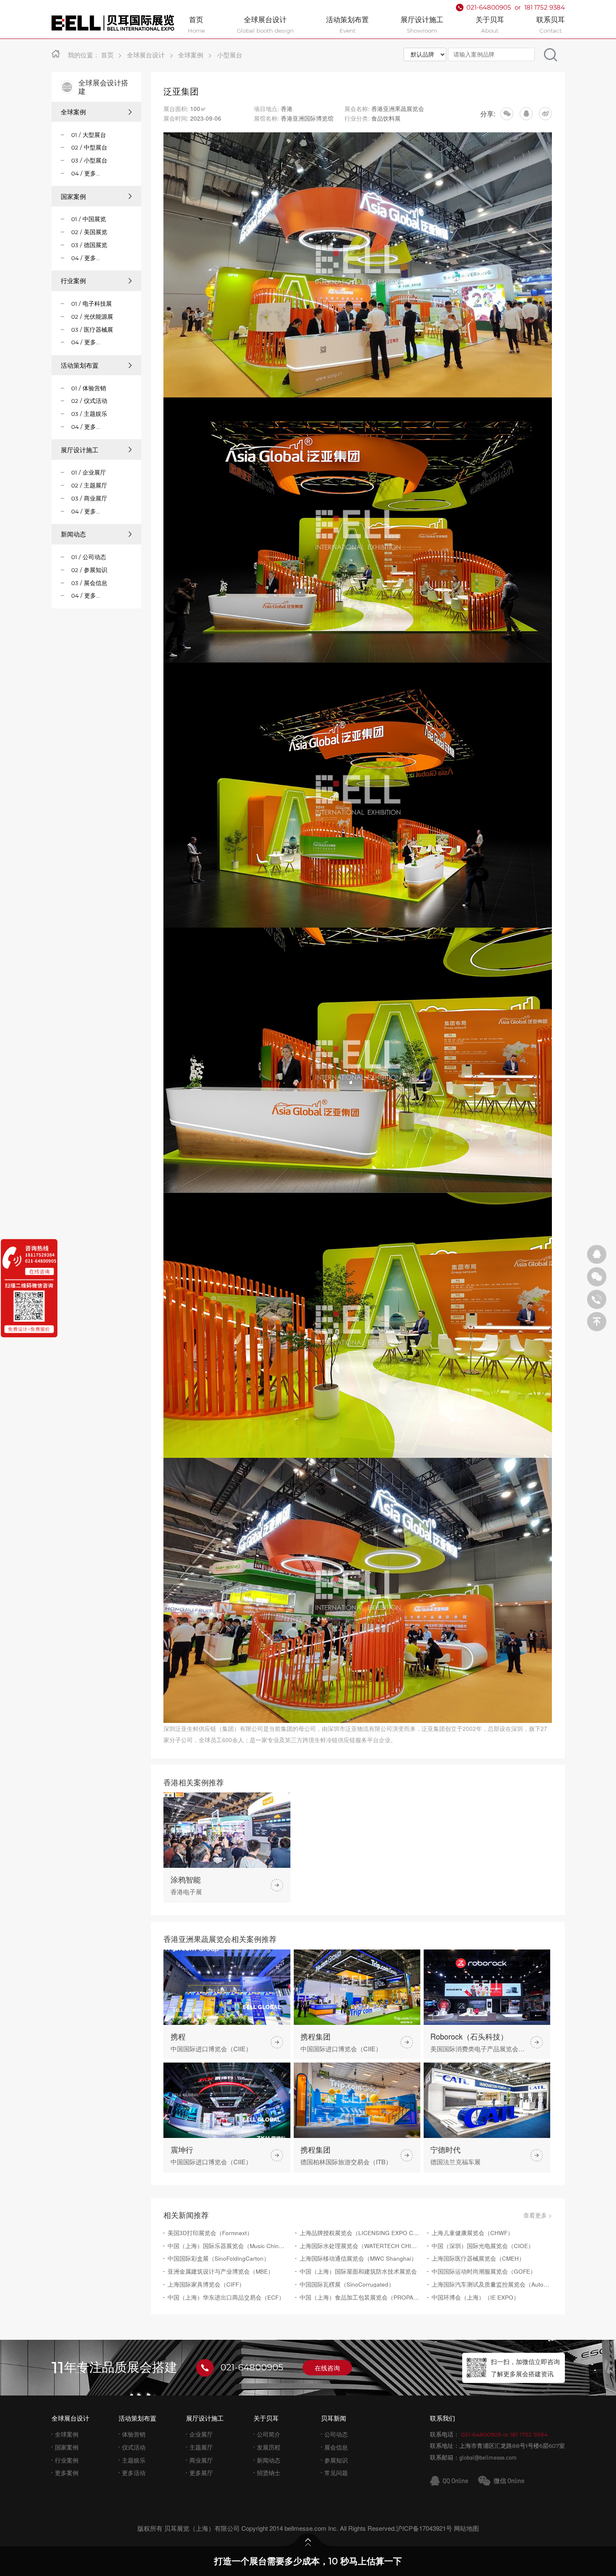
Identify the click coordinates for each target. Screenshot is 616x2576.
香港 (287, 108)
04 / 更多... (85, 173)
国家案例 (73, 196)
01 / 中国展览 (89, 219)
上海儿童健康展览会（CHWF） (472, 2233)
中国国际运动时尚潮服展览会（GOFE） (484, 2271)
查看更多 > (538, 2215)
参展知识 (336, 2460)
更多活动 (134, 2473)
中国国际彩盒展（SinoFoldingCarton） (219, 2258)
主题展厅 (201, 2447)
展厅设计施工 (80, 450)
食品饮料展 (386, 118)
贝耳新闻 (334, 2418)
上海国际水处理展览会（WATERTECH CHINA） (360, 2246)
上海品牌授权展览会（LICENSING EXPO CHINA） (360, 2233)
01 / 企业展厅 (89, 472)
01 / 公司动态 (89, 557)
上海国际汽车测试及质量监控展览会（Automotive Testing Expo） (492, 2284)
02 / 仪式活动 (89, 401)
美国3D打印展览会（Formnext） (210, 2233)
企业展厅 (201, 2434)
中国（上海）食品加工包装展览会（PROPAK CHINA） (360, 2297)
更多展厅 (201, 2473)
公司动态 (336, 2434)
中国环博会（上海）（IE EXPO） (475, 2297)
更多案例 (67, 2473)
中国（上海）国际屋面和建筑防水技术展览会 (358, 2271)
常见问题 (336, 2473)
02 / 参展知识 (89, 570)
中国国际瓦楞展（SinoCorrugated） (347, 2284)
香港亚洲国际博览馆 (307, 118)
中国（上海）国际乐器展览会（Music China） (228, 2246)
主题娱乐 (134, 2460)
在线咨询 (327, 2368)
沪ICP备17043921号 (424, 2528)
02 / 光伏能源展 (92, 317)
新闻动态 (73, 534)
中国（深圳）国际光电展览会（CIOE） (483, 2246)
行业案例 (73, 281)
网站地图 (466, 2528)
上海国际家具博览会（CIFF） (206, 2284)
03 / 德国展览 (89, 245)
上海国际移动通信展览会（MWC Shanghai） (358, 2258)
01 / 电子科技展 (92, 304)
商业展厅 (201, 2460)
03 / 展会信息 (89, 583)
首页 (107, 55)
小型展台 (230, 55)
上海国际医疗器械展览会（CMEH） (478, 2258)
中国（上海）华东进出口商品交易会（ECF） (226, 2297)
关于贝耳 (266, 2418)
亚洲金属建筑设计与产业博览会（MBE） (221, 2271)
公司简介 (269, 2434)
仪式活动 (134, 2447)
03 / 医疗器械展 (92, 330)
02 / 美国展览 (89, 232)
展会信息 (336, 2447)
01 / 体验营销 (89, 388)
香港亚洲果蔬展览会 (398, 108)
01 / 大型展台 (89, 135)
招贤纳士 (269, 2473)
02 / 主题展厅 (89, 485)
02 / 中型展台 (89, 147)
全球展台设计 (146, 55)
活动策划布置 (80, 365)
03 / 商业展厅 (89, 498)
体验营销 (134, 2434)
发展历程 (269, 2447)
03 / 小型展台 (89, 160)
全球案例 (191, 55)
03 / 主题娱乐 (89, 414)
